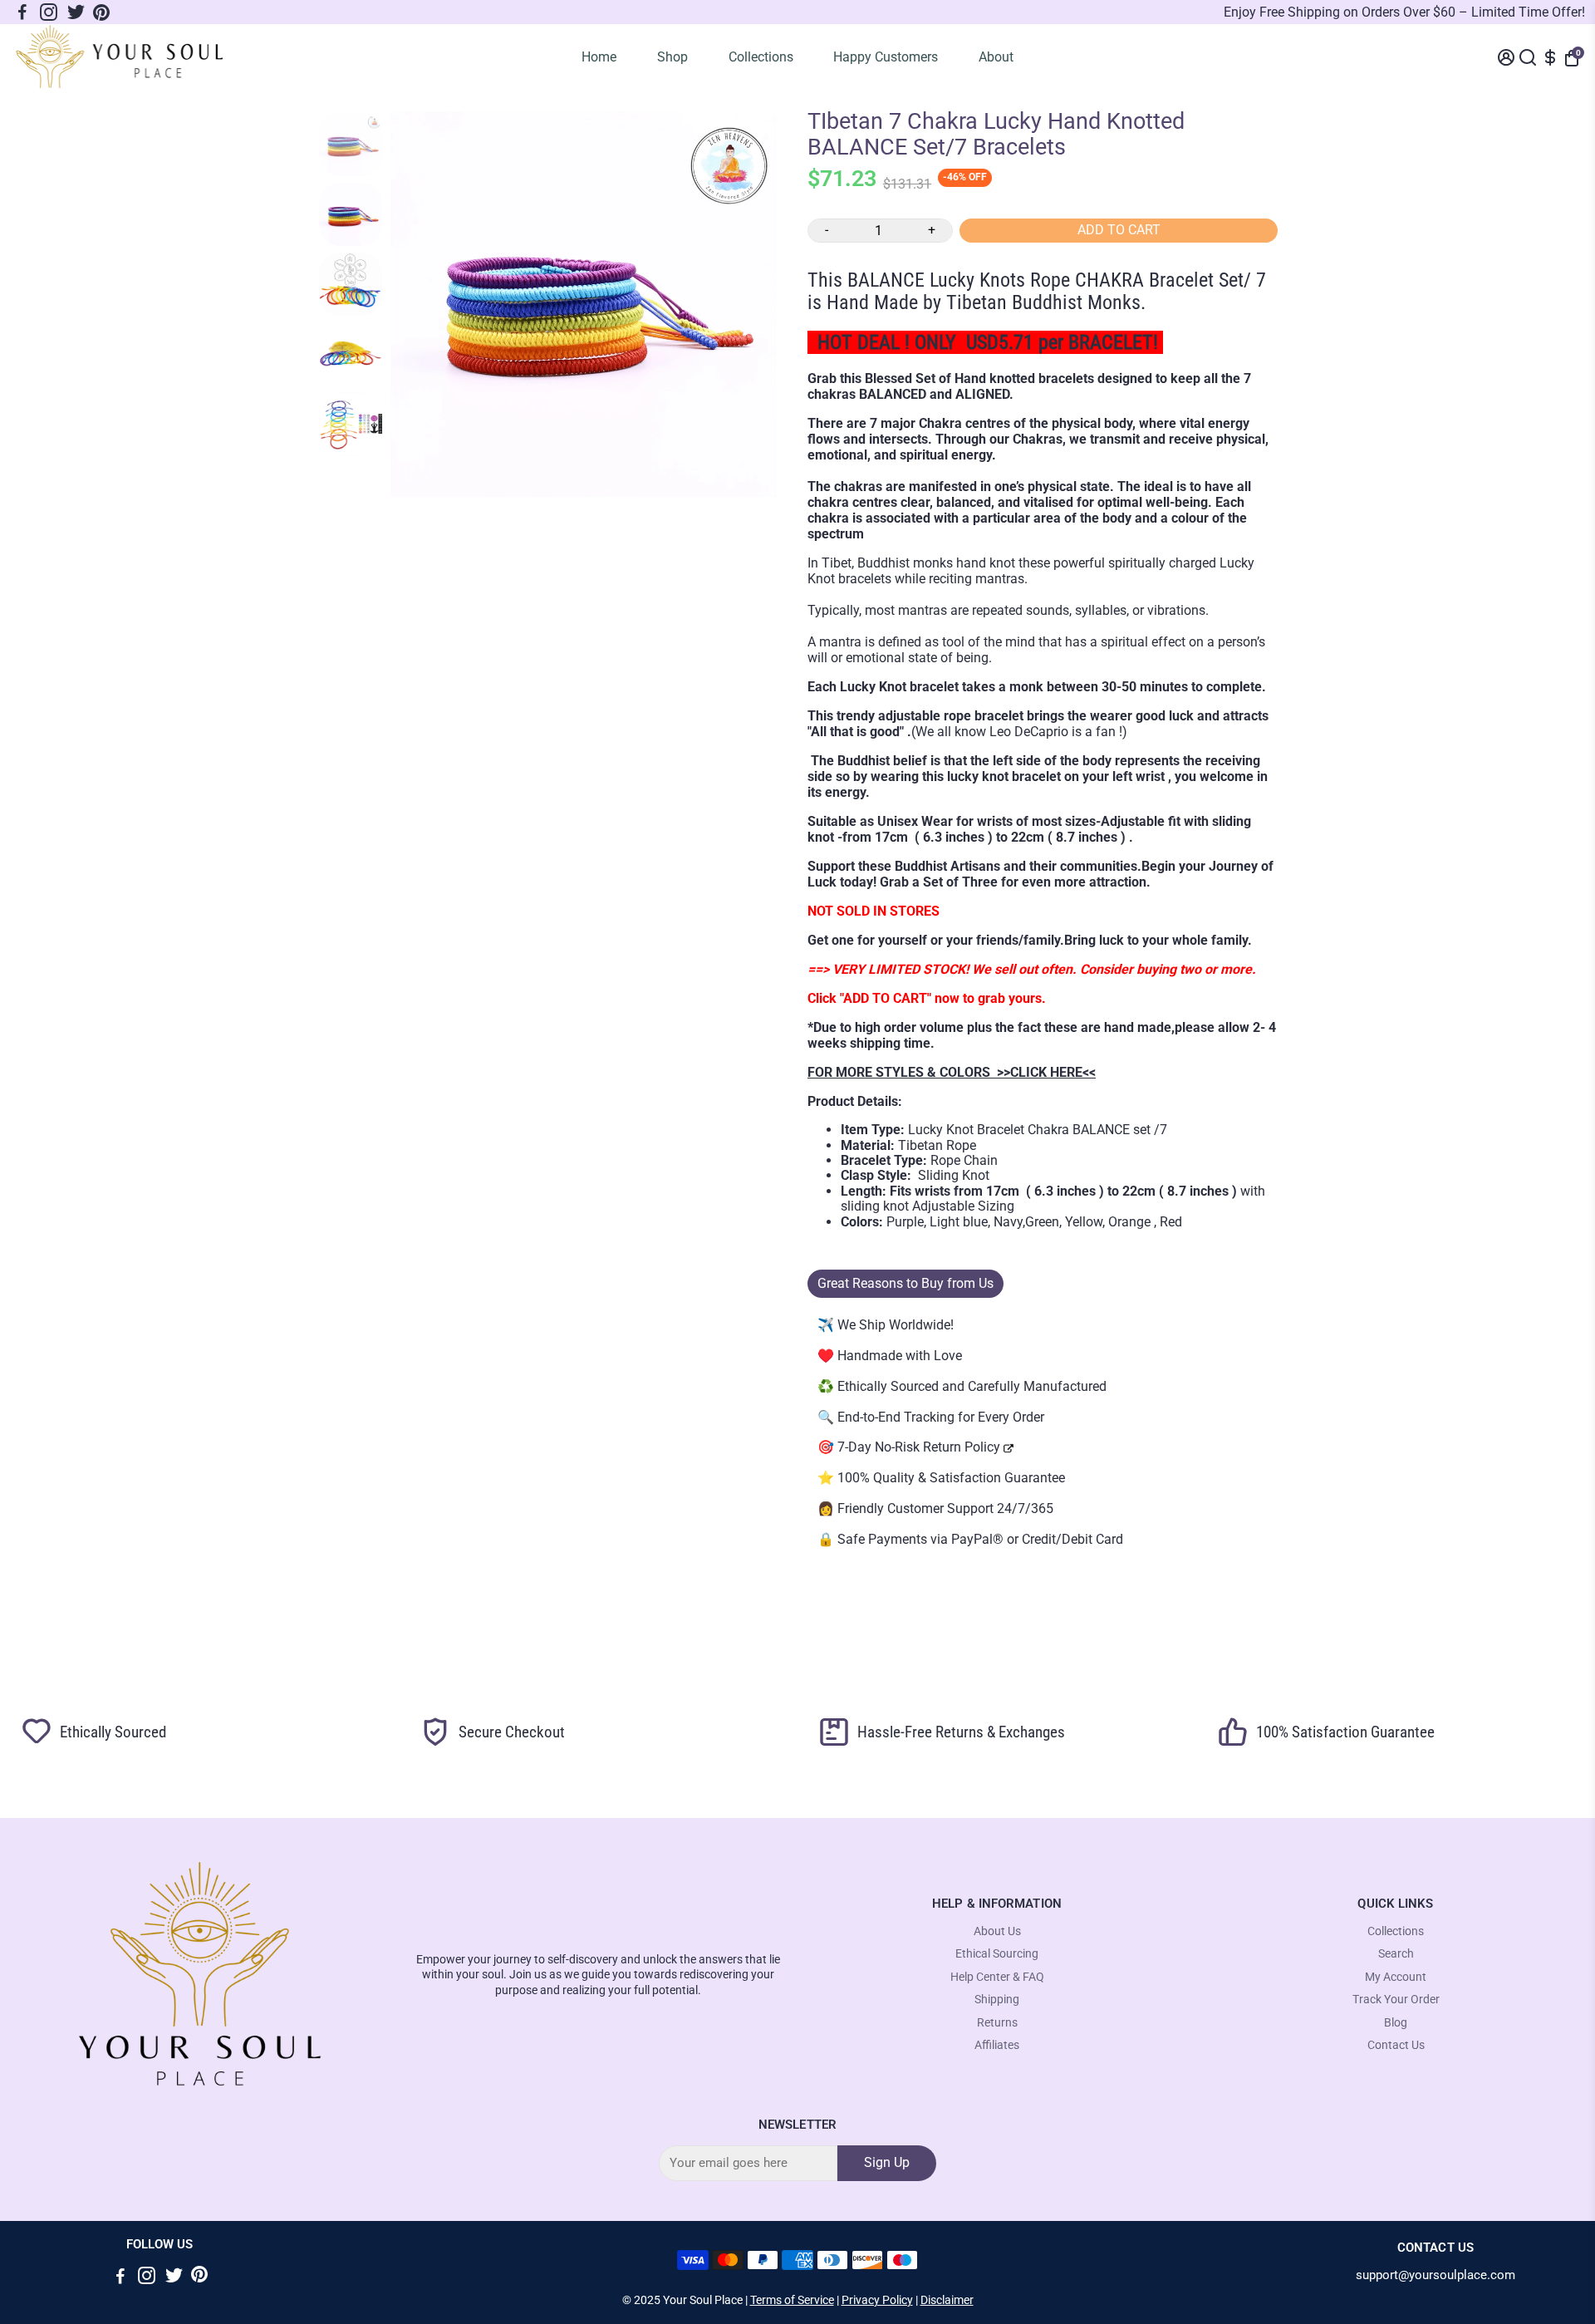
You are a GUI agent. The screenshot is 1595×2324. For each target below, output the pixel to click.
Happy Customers (886, 57)
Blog (1396, 2023)
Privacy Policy (877, 2300)
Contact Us (1396, 2045)
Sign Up (887, 2162)
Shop (672, 57)
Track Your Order (1396, 2000)
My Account (1396, 1977)
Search (1396, 1954)
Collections (761, 57)
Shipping (997, 2000)
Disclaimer (947, 2300)
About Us (997, 1931)
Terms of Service (792, 2300)
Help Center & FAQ (997, 1977)
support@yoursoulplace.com (1435, 2275)
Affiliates (997, 2045)
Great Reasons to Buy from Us (905, 1283)
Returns (997, 2023)
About (996, 57)
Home (599, 57)
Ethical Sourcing (997, 1954)
